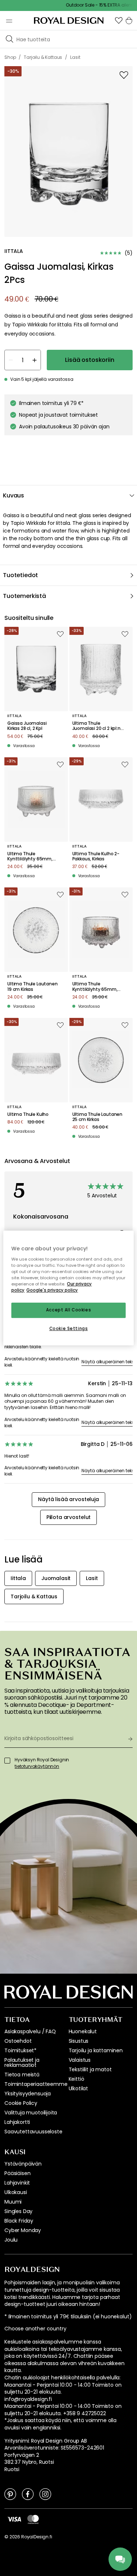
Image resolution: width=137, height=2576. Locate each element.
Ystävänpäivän (23, 2164)
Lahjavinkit (17, 2183)
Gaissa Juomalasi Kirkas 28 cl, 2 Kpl (27, 726)
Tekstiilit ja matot (90, 2069)
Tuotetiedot (20, 575)
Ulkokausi (16, 2192)
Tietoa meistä (22, 2075)
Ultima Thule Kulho (28, 1114)
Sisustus (79, 2041)
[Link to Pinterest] (10, 2494)
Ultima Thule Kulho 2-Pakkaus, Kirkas (96, 857)
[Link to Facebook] (28, 2494)
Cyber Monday (23, 2230)
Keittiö (77, 2079)
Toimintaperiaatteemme (36, 2084)
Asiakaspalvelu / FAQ (30, 2031)
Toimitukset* (20, 2050)
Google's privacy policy (52, 1290)
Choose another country (35, 2329)
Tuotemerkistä (24, 596)
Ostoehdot (18, 2041)
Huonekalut (83, 2031)
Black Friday (19, 2221)
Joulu (11, 2240)
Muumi (13, 2202)
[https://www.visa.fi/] (14, 2519)
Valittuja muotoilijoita (31, 2113)
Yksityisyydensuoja (28, 2094)
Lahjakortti (17, 2122)
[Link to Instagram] (45, 2494)
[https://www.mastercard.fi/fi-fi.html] (33, 2519)
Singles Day (18, 2211)
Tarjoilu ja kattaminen (96, 2050)
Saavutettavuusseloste (33, 2132)
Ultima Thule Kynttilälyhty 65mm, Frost (30, 857)
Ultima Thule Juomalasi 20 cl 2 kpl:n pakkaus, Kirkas (96, 726)
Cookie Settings (69, 1329)
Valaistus (80, 2060)
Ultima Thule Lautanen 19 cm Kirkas (33, 987)
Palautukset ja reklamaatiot (22, 2062)
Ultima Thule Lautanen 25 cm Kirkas (98, 1117)
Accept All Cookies (68, 1310)
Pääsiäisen (17, 2173)
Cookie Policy (21, 2103)
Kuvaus (14, 495)
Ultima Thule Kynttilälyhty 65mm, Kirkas (95, 987)
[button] (119, 20)
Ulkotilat (79, 2088)
